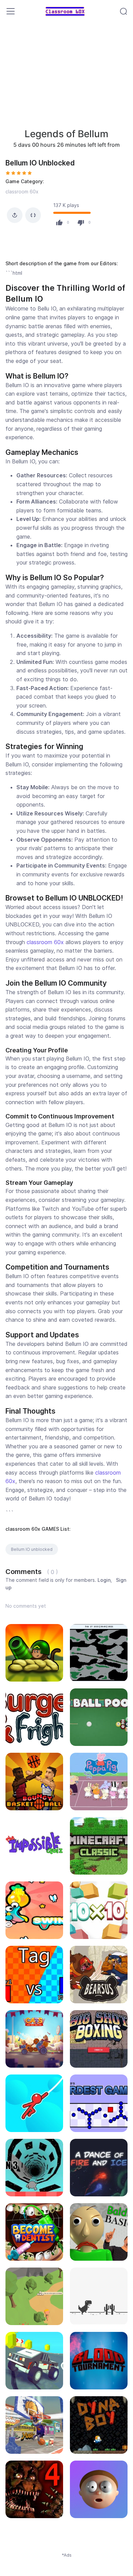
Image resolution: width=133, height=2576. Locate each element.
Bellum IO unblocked (32, 1549)
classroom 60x (22, 192)
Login (104, 1580)
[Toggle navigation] (11, 11)
